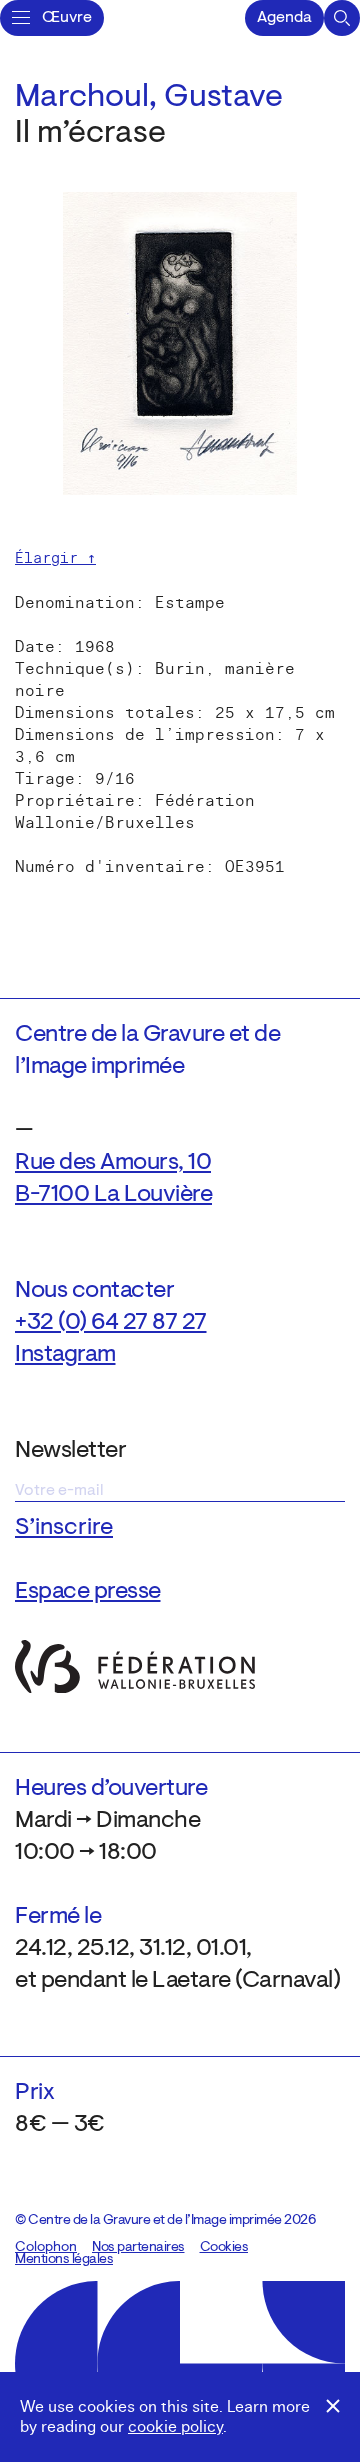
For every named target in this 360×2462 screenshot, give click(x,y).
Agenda (284, 18)
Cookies (224, 2248)
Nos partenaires (138, 2248)
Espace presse (88, 1592)
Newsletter (70, 1451)
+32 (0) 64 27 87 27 (111, 1323)
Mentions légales (64, 2260)
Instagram (65, 1355)
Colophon (46, 2248)
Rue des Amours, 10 (113, 1163)
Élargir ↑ (55, 558)
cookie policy (175, 2427)
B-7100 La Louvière (113, 1195)
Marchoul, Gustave (149, 98)
